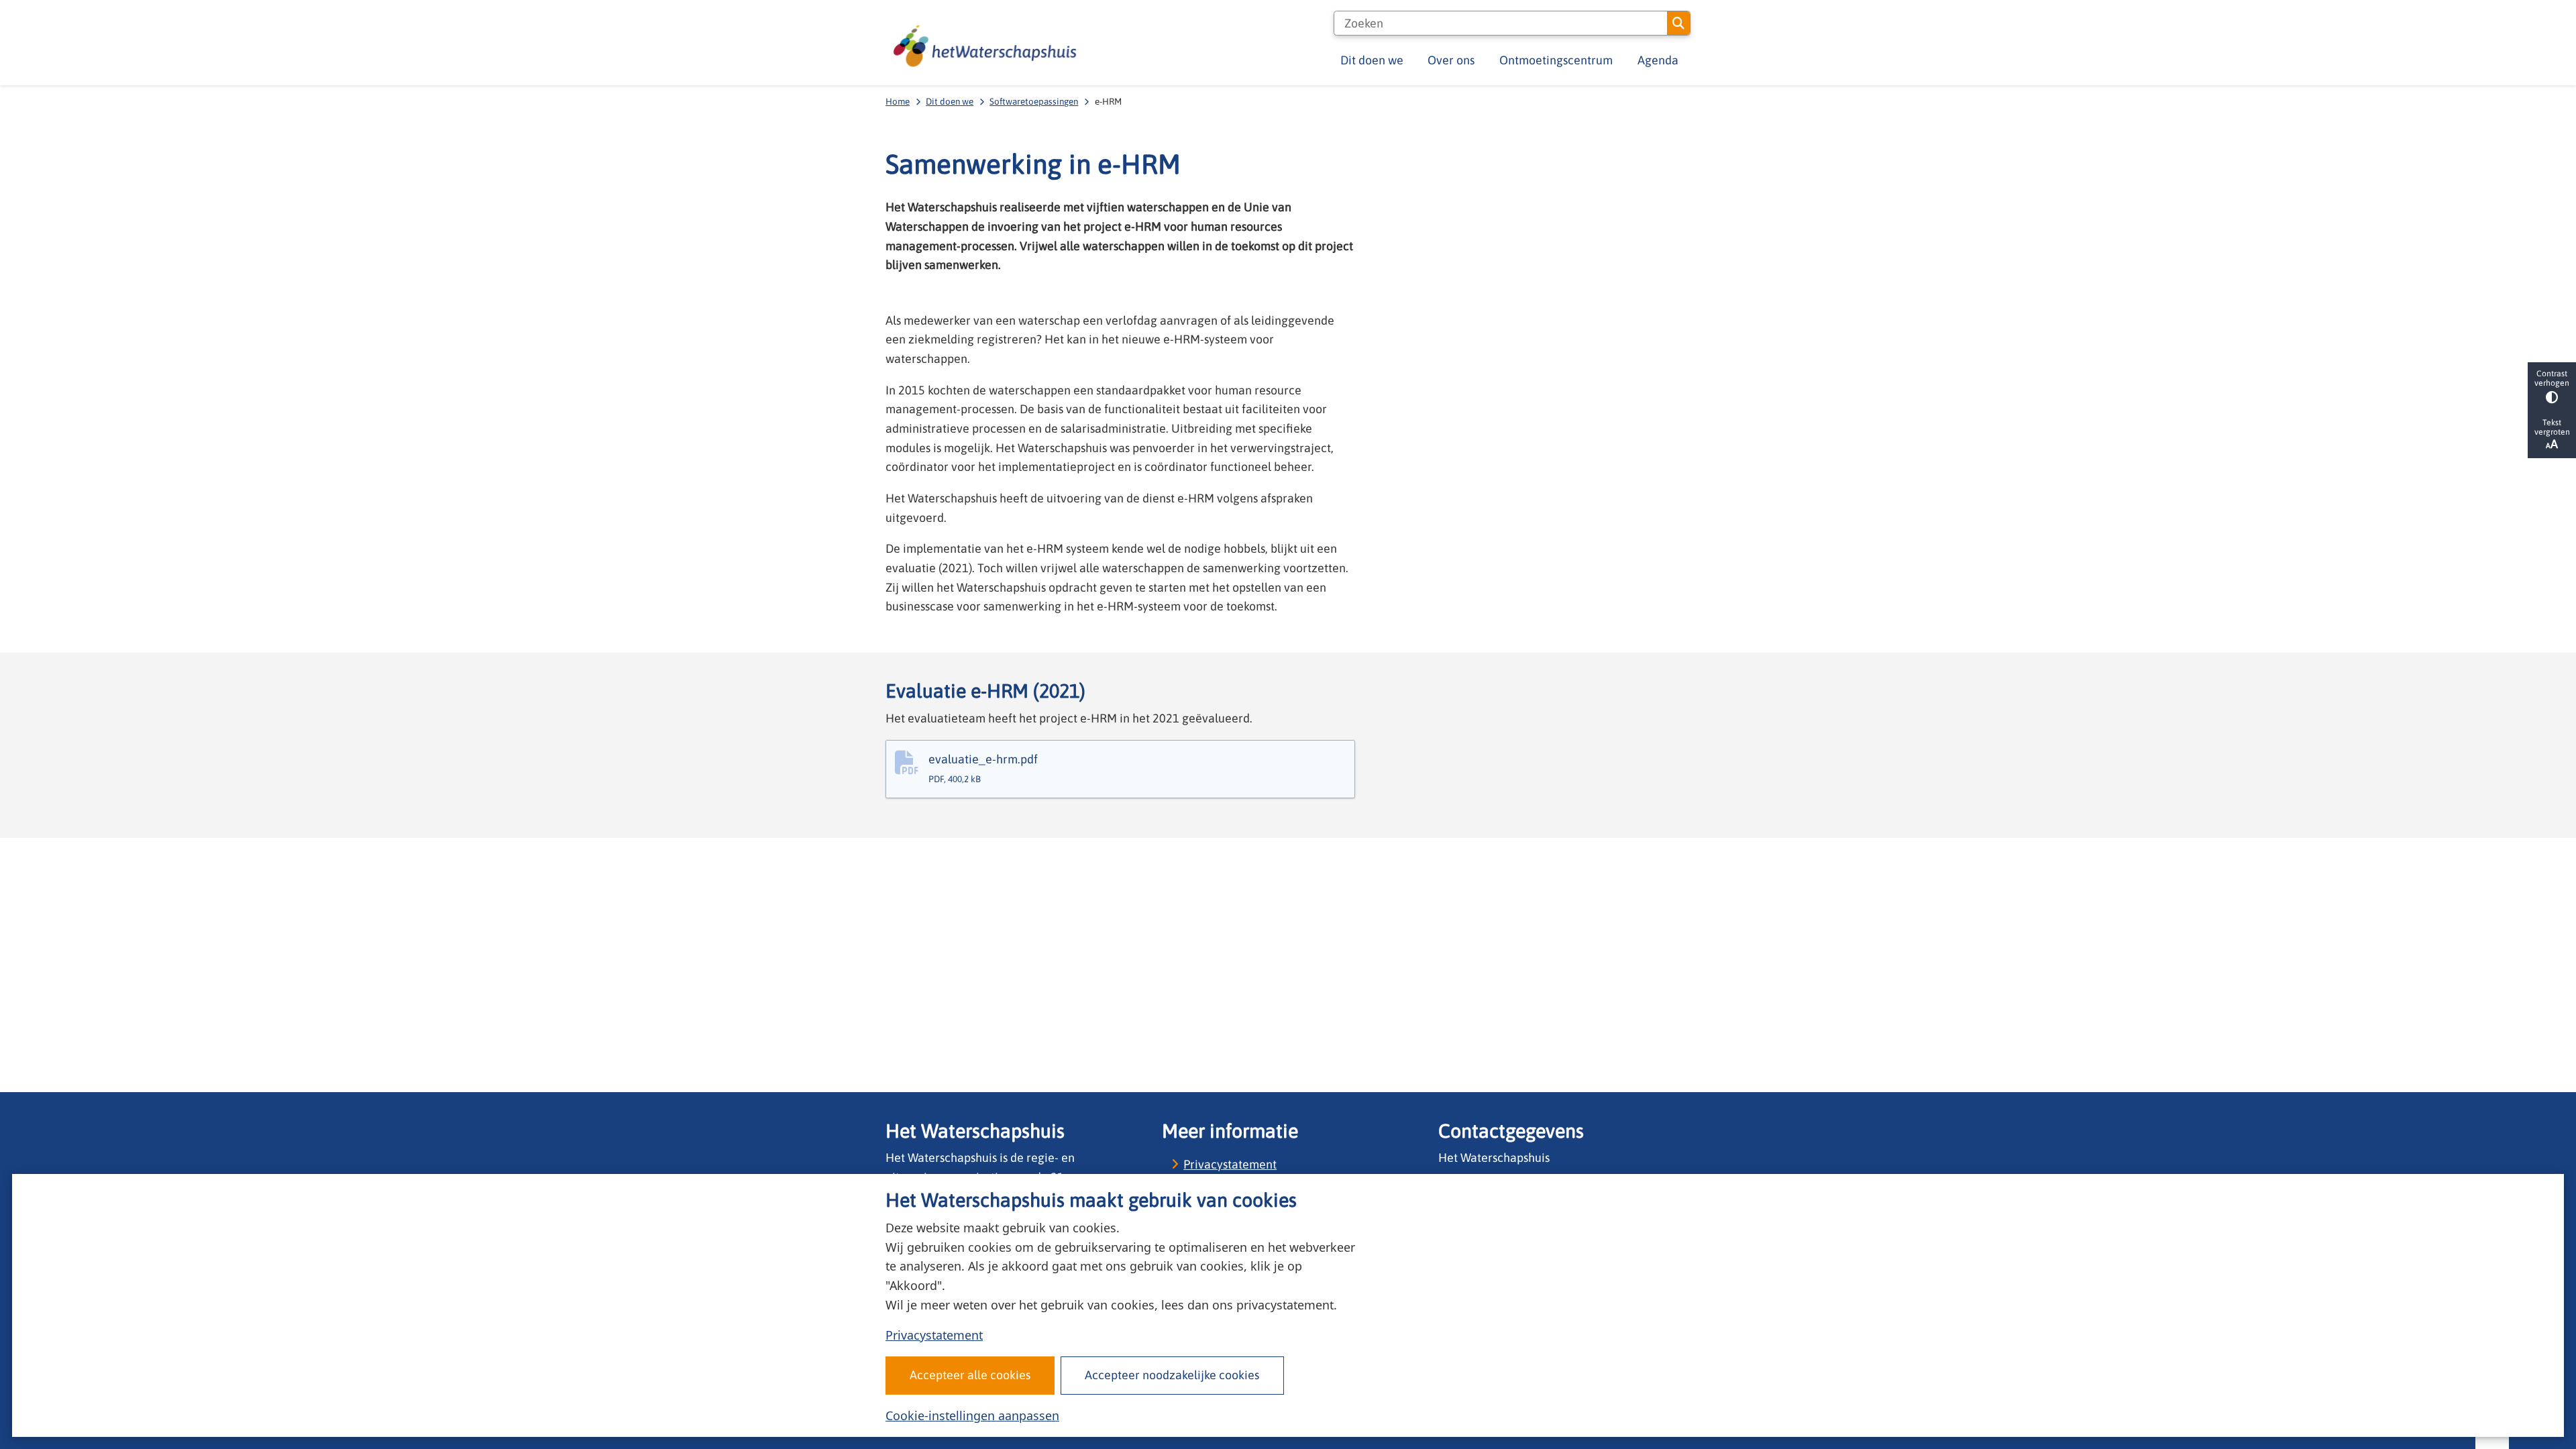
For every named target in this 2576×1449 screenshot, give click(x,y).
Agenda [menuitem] (1658, 60)
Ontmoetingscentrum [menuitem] (1556, 60)
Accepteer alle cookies (970, 1375)
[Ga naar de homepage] (985, 46)
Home (898, 101)
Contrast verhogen (2552, 378)
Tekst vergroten (2552, 427)
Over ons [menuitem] (1451, 60)
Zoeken (1678, 23)
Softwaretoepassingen (1034, 101)
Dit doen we (950, 101)
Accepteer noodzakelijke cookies (1172, 1375)
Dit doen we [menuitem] (1372, 60)
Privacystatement (934, 1335)
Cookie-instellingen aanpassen (972, 1415)
